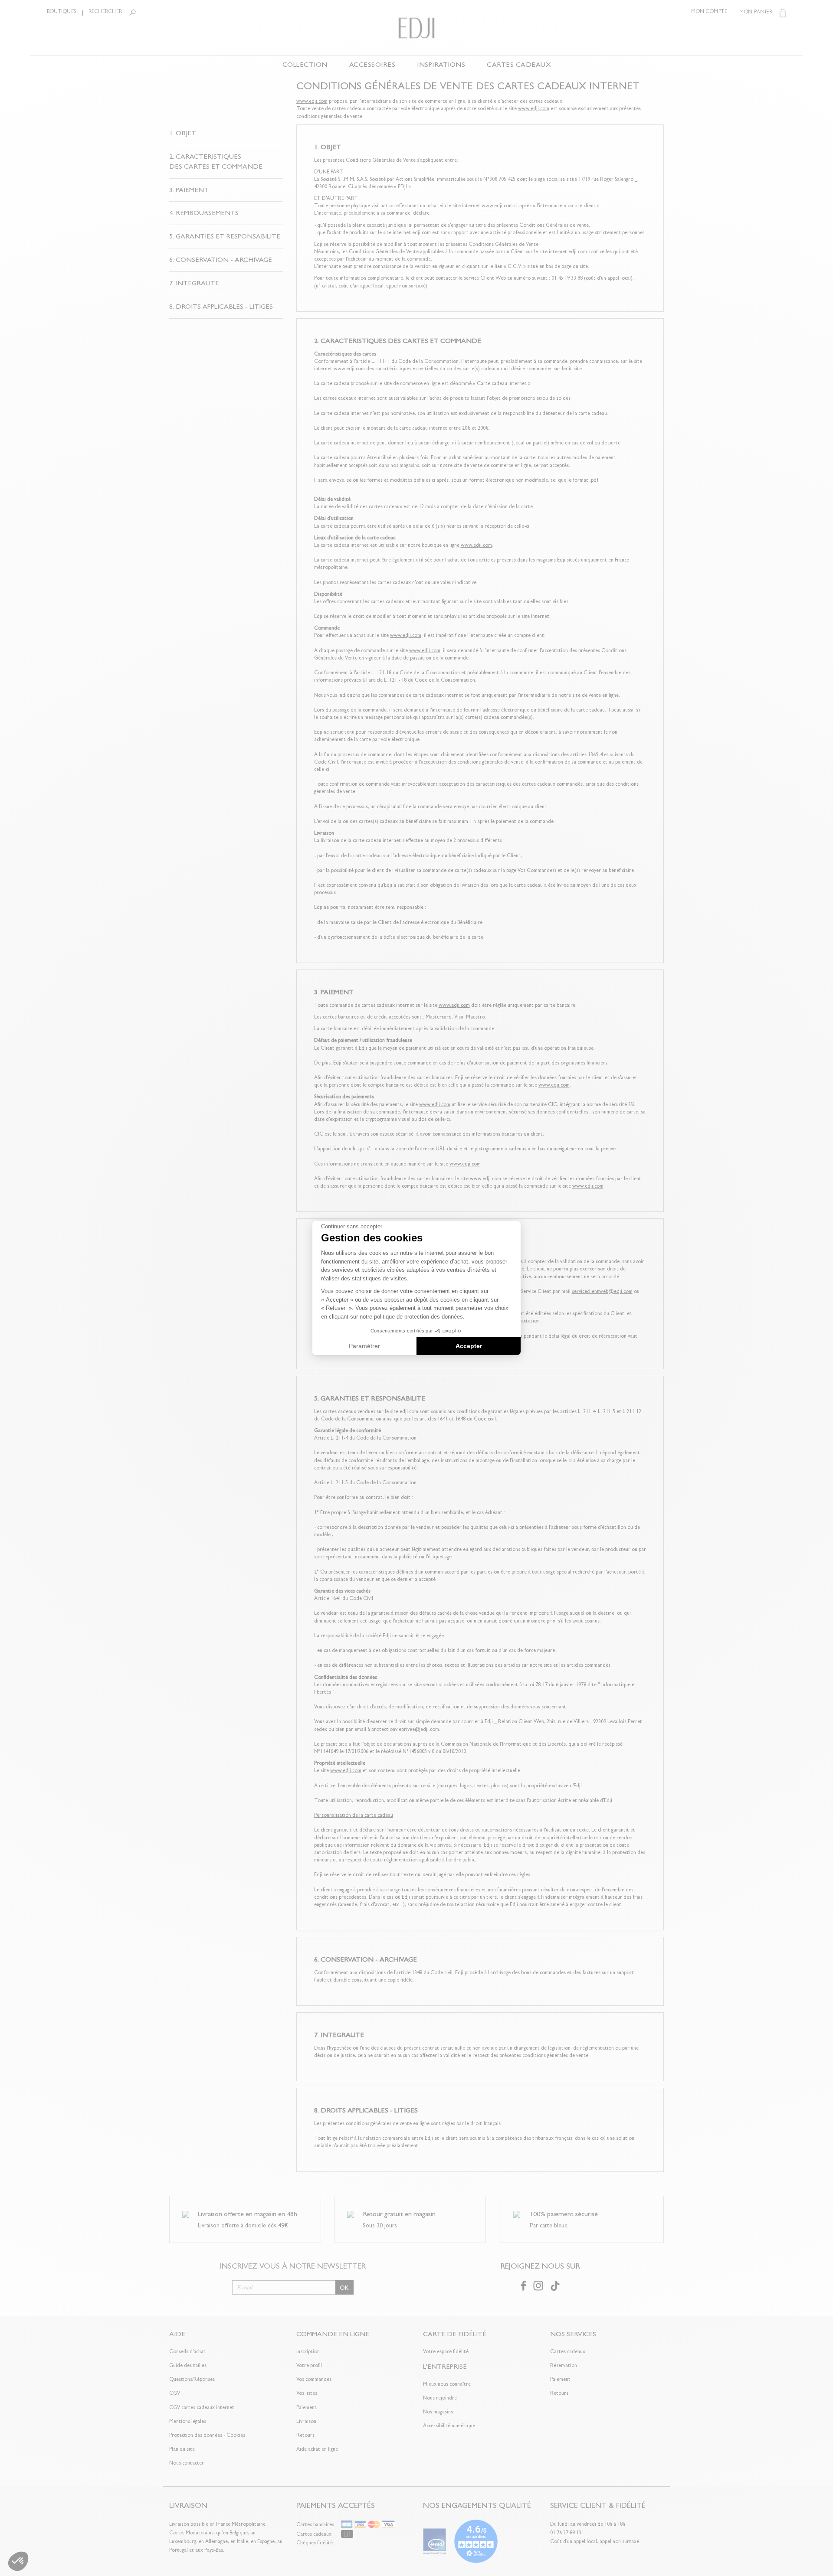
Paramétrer (364, 1346)
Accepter (469, 1346)
